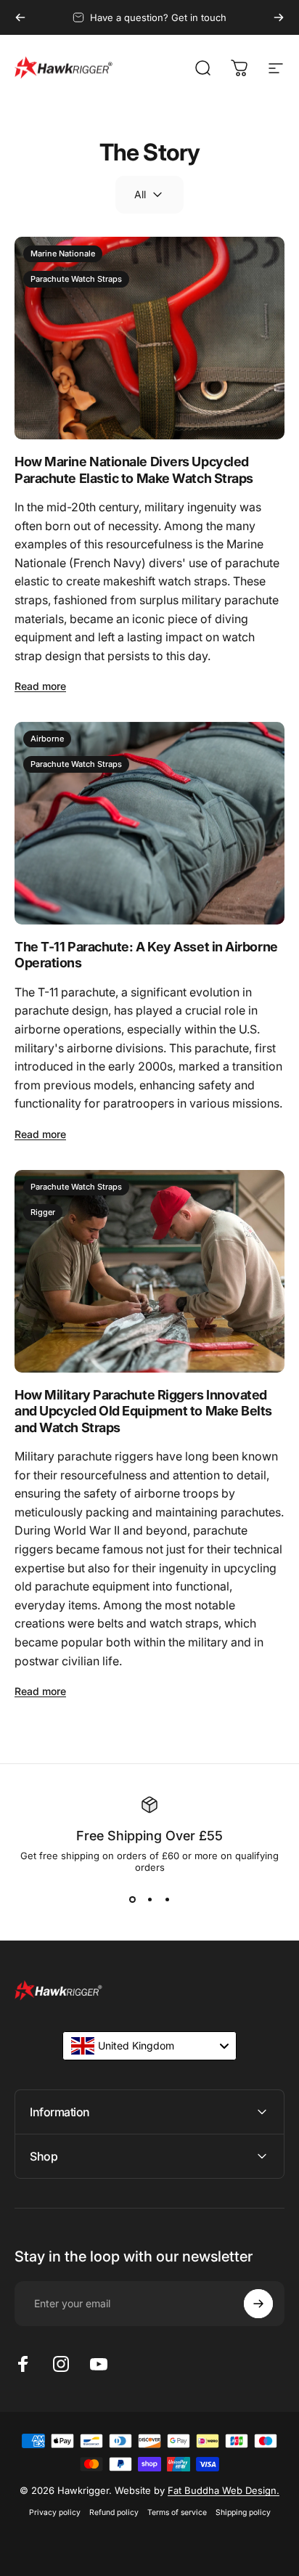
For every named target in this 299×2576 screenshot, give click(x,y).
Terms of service (177, 2512)
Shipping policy (243, 2512)
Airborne (47, 739)
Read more (40, 686)
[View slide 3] (167, 1899)
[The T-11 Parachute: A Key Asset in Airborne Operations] (149, 823)
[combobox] (149, 2046)
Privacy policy (55, 2512)
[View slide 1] (132, 1899)
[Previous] (20, 17)
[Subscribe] (258, 2304)
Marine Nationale (63, 253)
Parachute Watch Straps (76, 279)
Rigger (43, 1212)
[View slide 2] (149, 1899)
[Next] (279, 17)
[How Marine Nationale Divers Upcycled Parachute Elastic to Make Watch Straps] (149, 338)
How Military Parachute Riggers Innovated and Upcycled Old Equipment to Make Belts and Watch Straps (143, 1411)
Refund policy (114, 2512)
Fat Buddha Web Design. (224, 2490)
